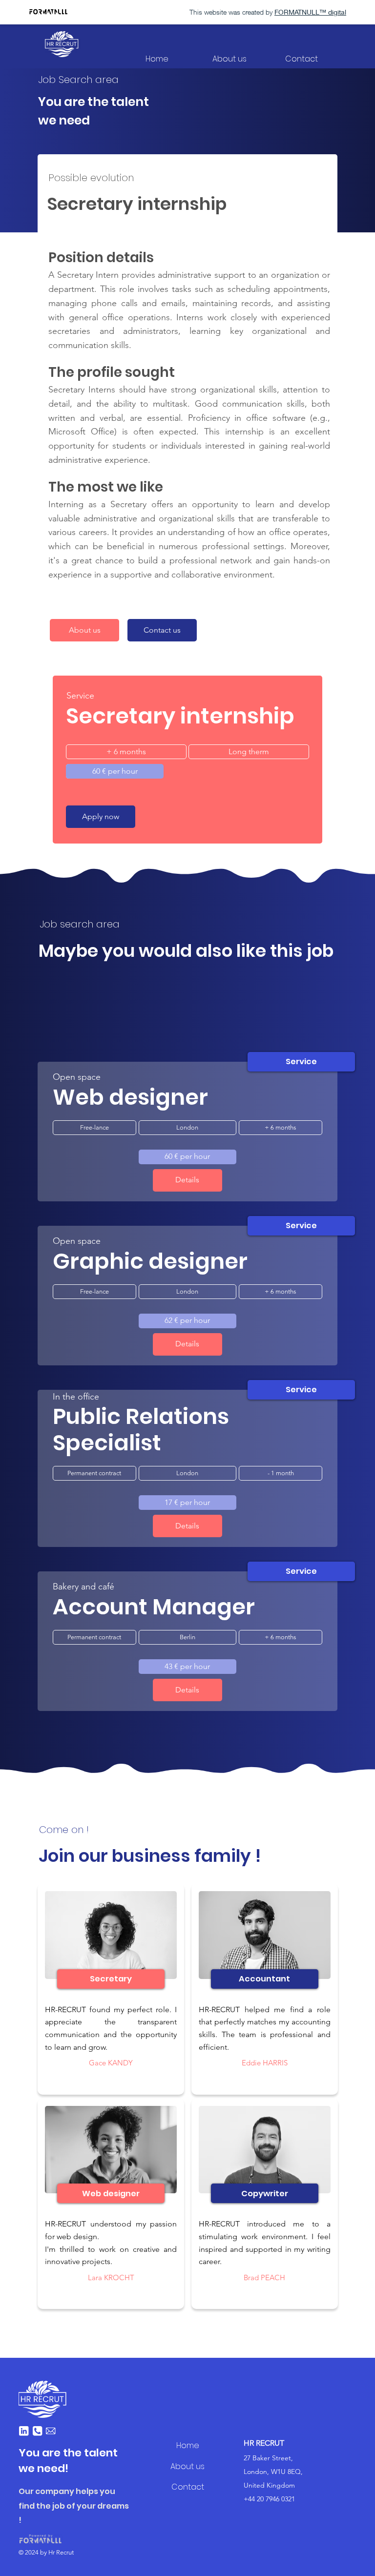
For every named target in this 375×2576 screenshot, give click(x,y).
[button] (162, 630)
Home (188, 2445)
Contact (188, 2487)
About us (187, 2466)
